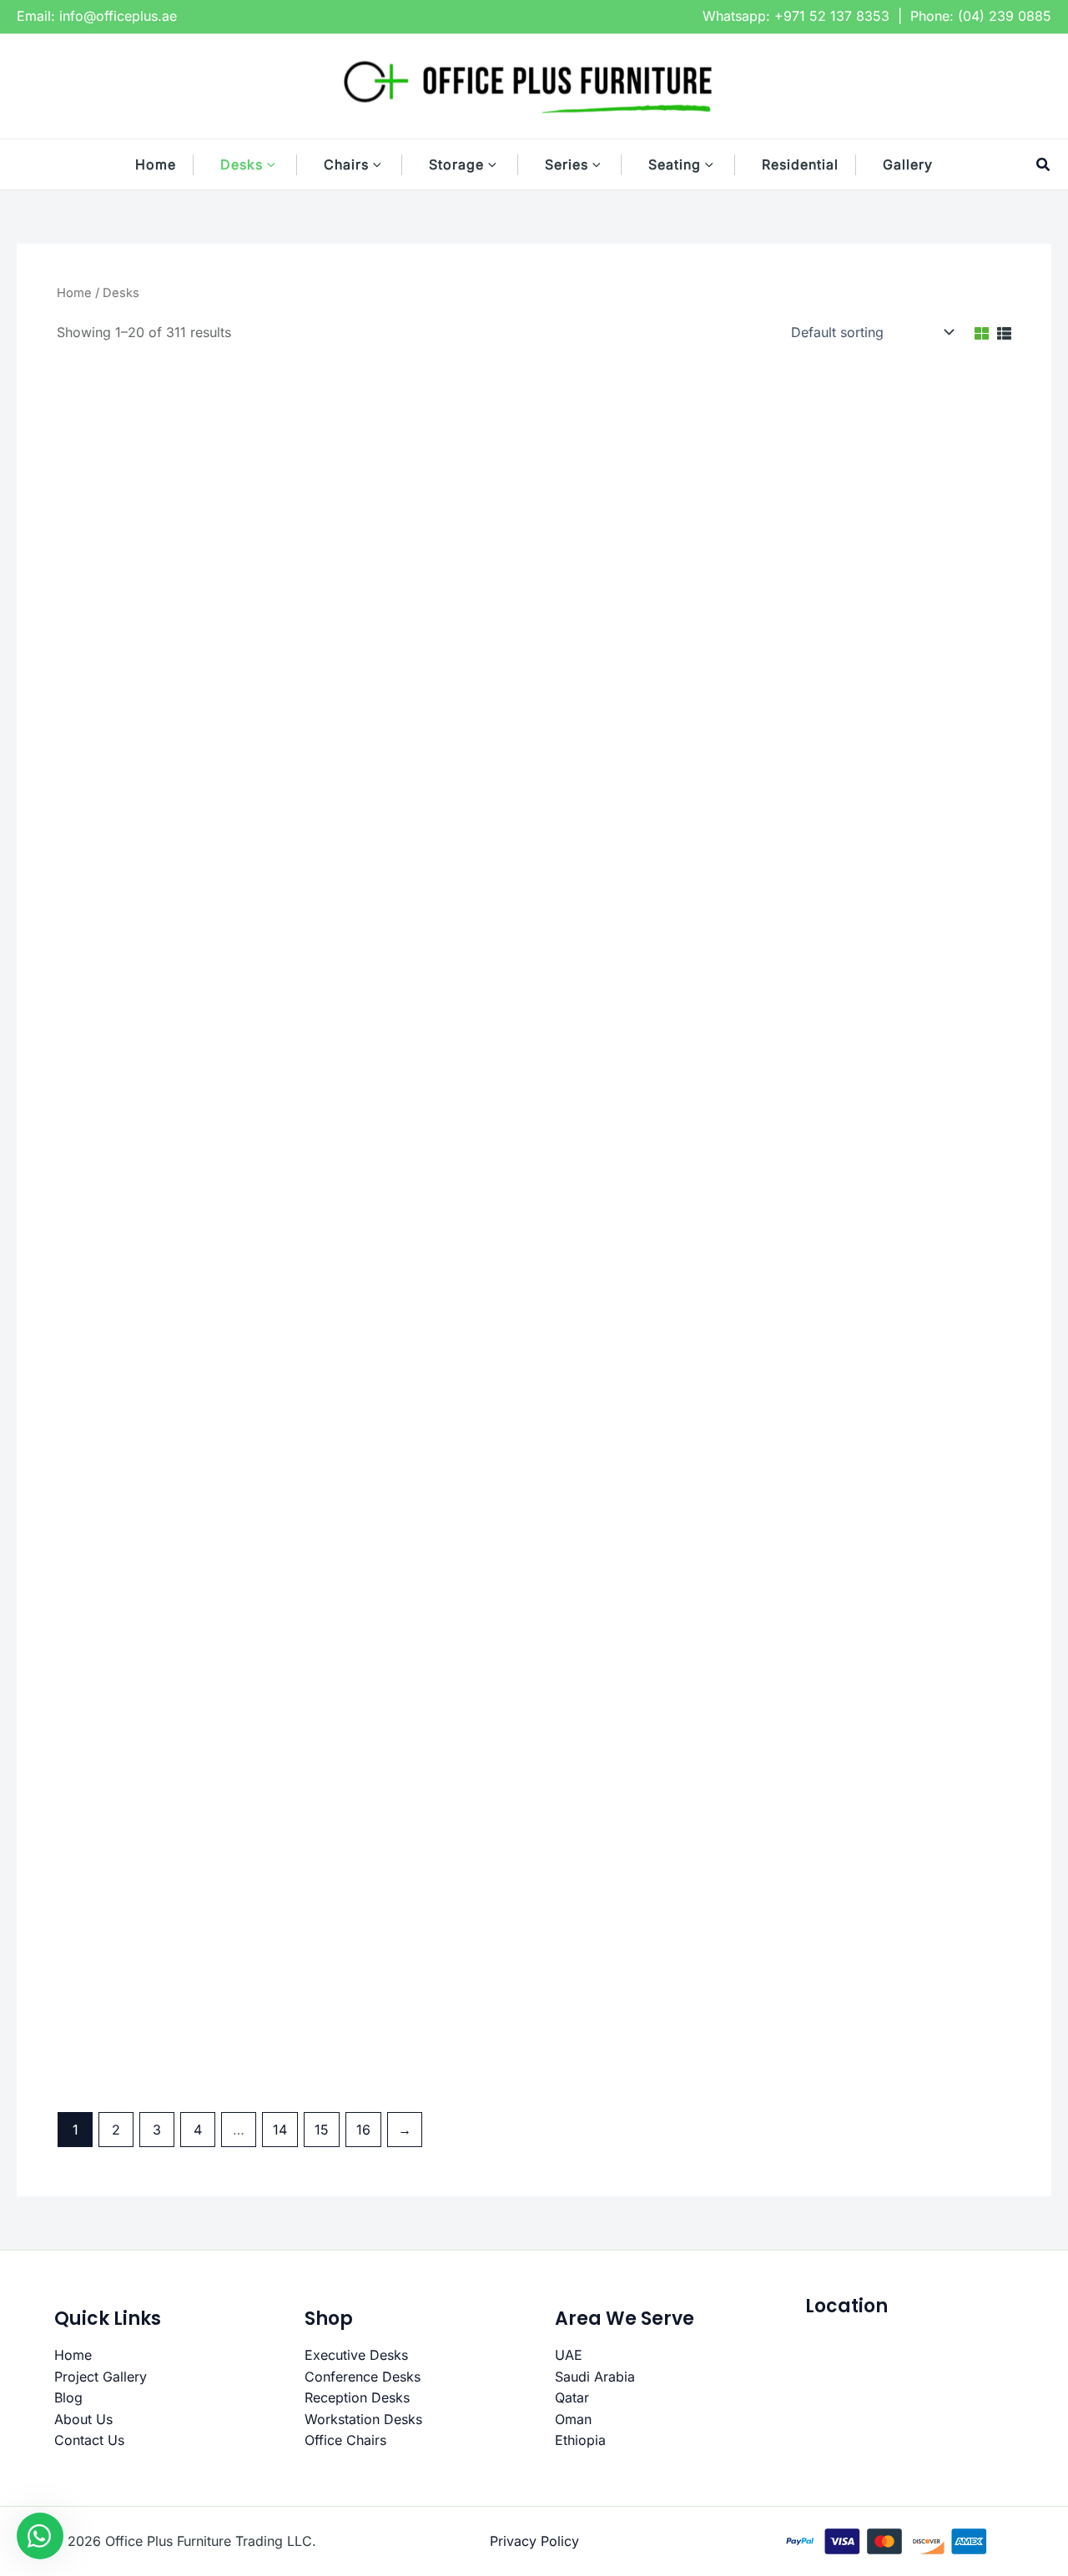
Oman (573, 2419)
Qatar (572, 2397)
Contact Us (89, 2440)
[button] (280, 164)
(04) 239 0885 (1005, 16)
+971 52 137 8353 (832, 16)
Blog (68, 2397)
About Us (83, 2419)
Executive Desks (356, 2355)
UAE (569, 2355)
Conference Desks (363, 2377)
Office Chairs (345, 2440)
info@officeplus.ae (118, 16)
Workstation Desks (363, 2419)
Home (74, 293)
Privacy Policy (534, 2541)
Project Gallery (101, 2377)
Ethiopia (580, 2440)
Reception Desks (357, 2397)
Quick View (170, 675)
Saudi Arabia (595, 2377)
